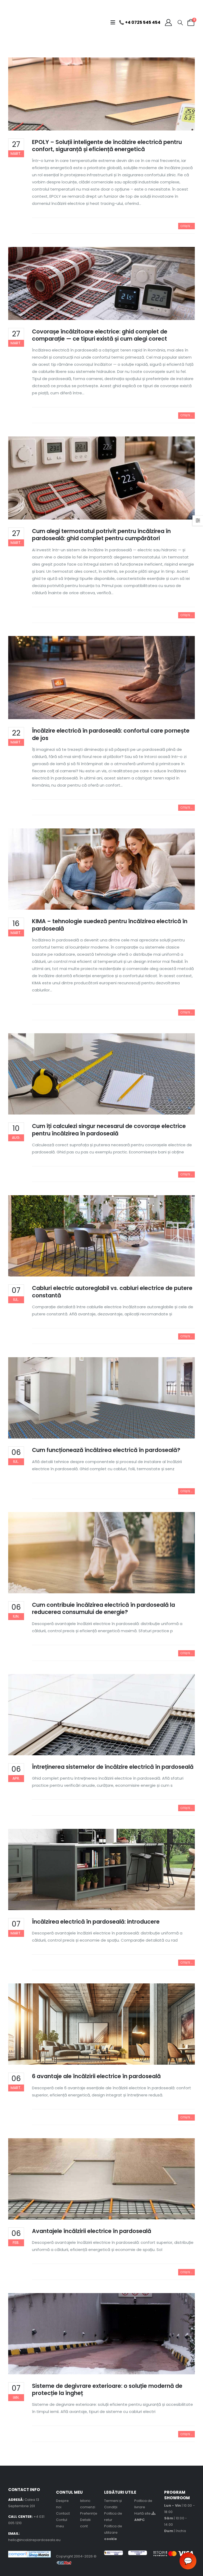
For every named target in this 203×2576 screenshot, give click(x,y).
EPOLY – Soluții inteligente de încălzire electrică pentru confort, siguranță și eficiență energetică (107, 146)
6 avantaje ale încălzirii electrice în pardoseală (96, 2076)
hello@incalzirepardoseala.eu (34, 2540)
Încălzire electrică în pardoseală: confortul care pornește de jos (111, 734)
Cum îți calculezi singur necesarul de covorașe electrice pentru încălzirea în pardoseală (109, 1130)
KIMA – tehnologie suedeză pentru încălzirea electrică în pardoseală (110, 925)
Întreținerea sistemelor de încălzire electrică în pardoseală (113, 1767)
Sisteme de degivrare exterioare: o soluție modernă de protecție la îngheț (107, 2389)
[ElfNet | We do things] (64, 2563)
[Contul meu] (168, 22)
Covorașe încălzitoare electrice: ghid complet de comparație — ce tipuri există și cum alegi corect (100, 335)
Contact (63, 2513)
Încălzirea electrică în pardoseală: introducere (96, 1922)
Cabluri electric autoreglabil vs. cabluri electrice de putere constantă (112, 1292)
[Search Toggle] (180, 22)
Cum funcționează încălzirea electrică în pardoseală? (106, 1450)
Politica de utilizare (113, 2532)
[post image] (102, 94)
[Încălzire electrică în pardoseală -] (21, 22)
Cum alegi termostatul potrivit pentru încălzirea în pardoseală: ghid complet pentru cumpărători (101, 535)
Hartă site (143, 2513)
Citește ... (186, 226)
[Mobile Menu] (114, 22)
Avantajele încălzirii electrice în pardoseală (92, 2231)
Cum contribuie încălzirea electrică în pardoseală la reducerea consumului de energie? (103, 1608)
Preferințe (89, 2513)
